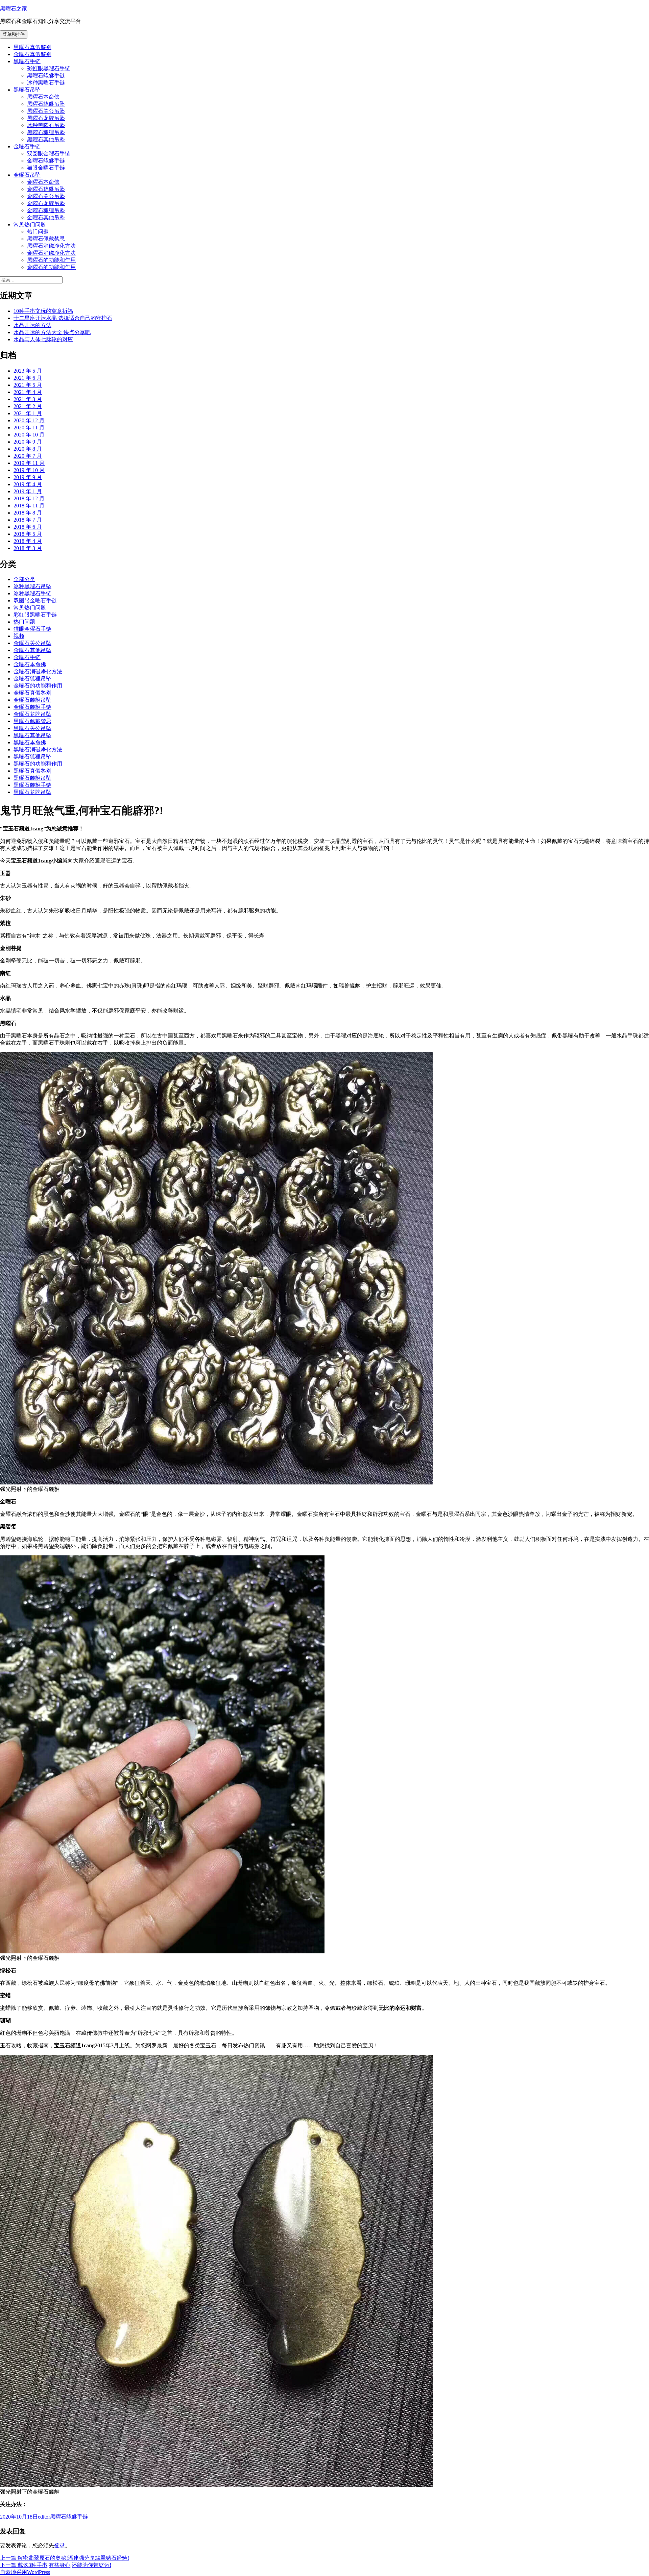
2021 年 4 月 (28, 392)
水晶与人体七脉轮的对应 (43, 339)
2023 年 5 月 (28, 371)
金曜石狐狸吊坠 (46, 210)
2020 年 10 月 (29, 435)
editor (44, 2517)
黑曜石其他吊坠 (46, 139)
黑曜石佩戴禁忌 (46, 239)
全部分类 (24, 579)
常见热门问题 (30, 224)
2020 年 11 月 (29, 428)
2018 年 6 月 (28, 527)
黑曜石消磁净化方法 (51, 246)
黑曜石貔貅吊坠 (46, 104)
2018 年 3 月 (28, 548)
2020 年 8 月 (28, 449)
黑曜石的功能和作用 (51, 260)
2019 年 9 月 (28, 477)
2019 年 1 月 (28, 491)
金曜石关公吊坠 (46, 196)
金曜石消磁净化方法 (51, 253)
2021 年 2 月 (28, 406)
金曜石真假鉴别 (32, 54)
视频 (19, 636)
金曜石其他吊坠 (46, 217)
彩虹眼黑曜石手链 (49, 68)
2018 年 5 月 (28, 534)
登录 (59, 2545)
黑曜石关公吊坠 (46, 111)
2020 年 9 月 (28, 442)
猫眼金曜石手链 (46, 168)
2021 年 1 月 (28, 413)
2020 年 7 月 (28, 456)
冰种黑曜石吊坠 (46, 125)
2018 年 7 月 (28, 520)
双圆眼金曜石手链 (49, 154)
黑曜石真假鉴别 (32, 47)
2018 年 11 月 (29, 506)
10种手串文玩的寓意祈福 (43, 311)
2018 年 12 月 (29, 498)
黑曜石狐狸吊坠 (46, 132)
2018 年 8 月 (28, 513)
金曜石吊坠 (27, 175)
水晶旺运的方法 (32, 325)
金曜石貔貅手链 (46, 161)
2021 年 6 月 (28, 378)
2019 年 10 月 (29, 470)
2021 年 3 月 (28, 399)
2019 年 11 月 (29, 463)
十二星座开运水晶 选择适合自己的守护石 (63, 318)
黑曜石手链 (27, 61)
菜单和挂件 (14, 34)
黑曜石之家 (14, 9)
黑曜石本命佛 (43, 97)
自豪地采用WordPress (25, 2572)
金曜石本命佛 (43, 182)
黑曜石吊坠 (27, 90)
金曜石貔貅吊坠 (46, 189)
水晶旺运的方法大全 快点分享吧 (52, 332)
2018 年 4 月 (28, 541)
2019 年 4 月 (28, 484)
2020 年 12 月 (29, 420)
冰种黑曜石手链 (46, 83)
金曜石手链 (27, 146)
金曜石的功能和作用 (51, 267)
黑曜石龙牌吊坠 (46, 118)
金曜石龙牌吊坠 (46, 203)
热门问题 (38, 232)
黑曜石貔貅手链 (46, 76)
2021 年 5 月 (28, 385)
